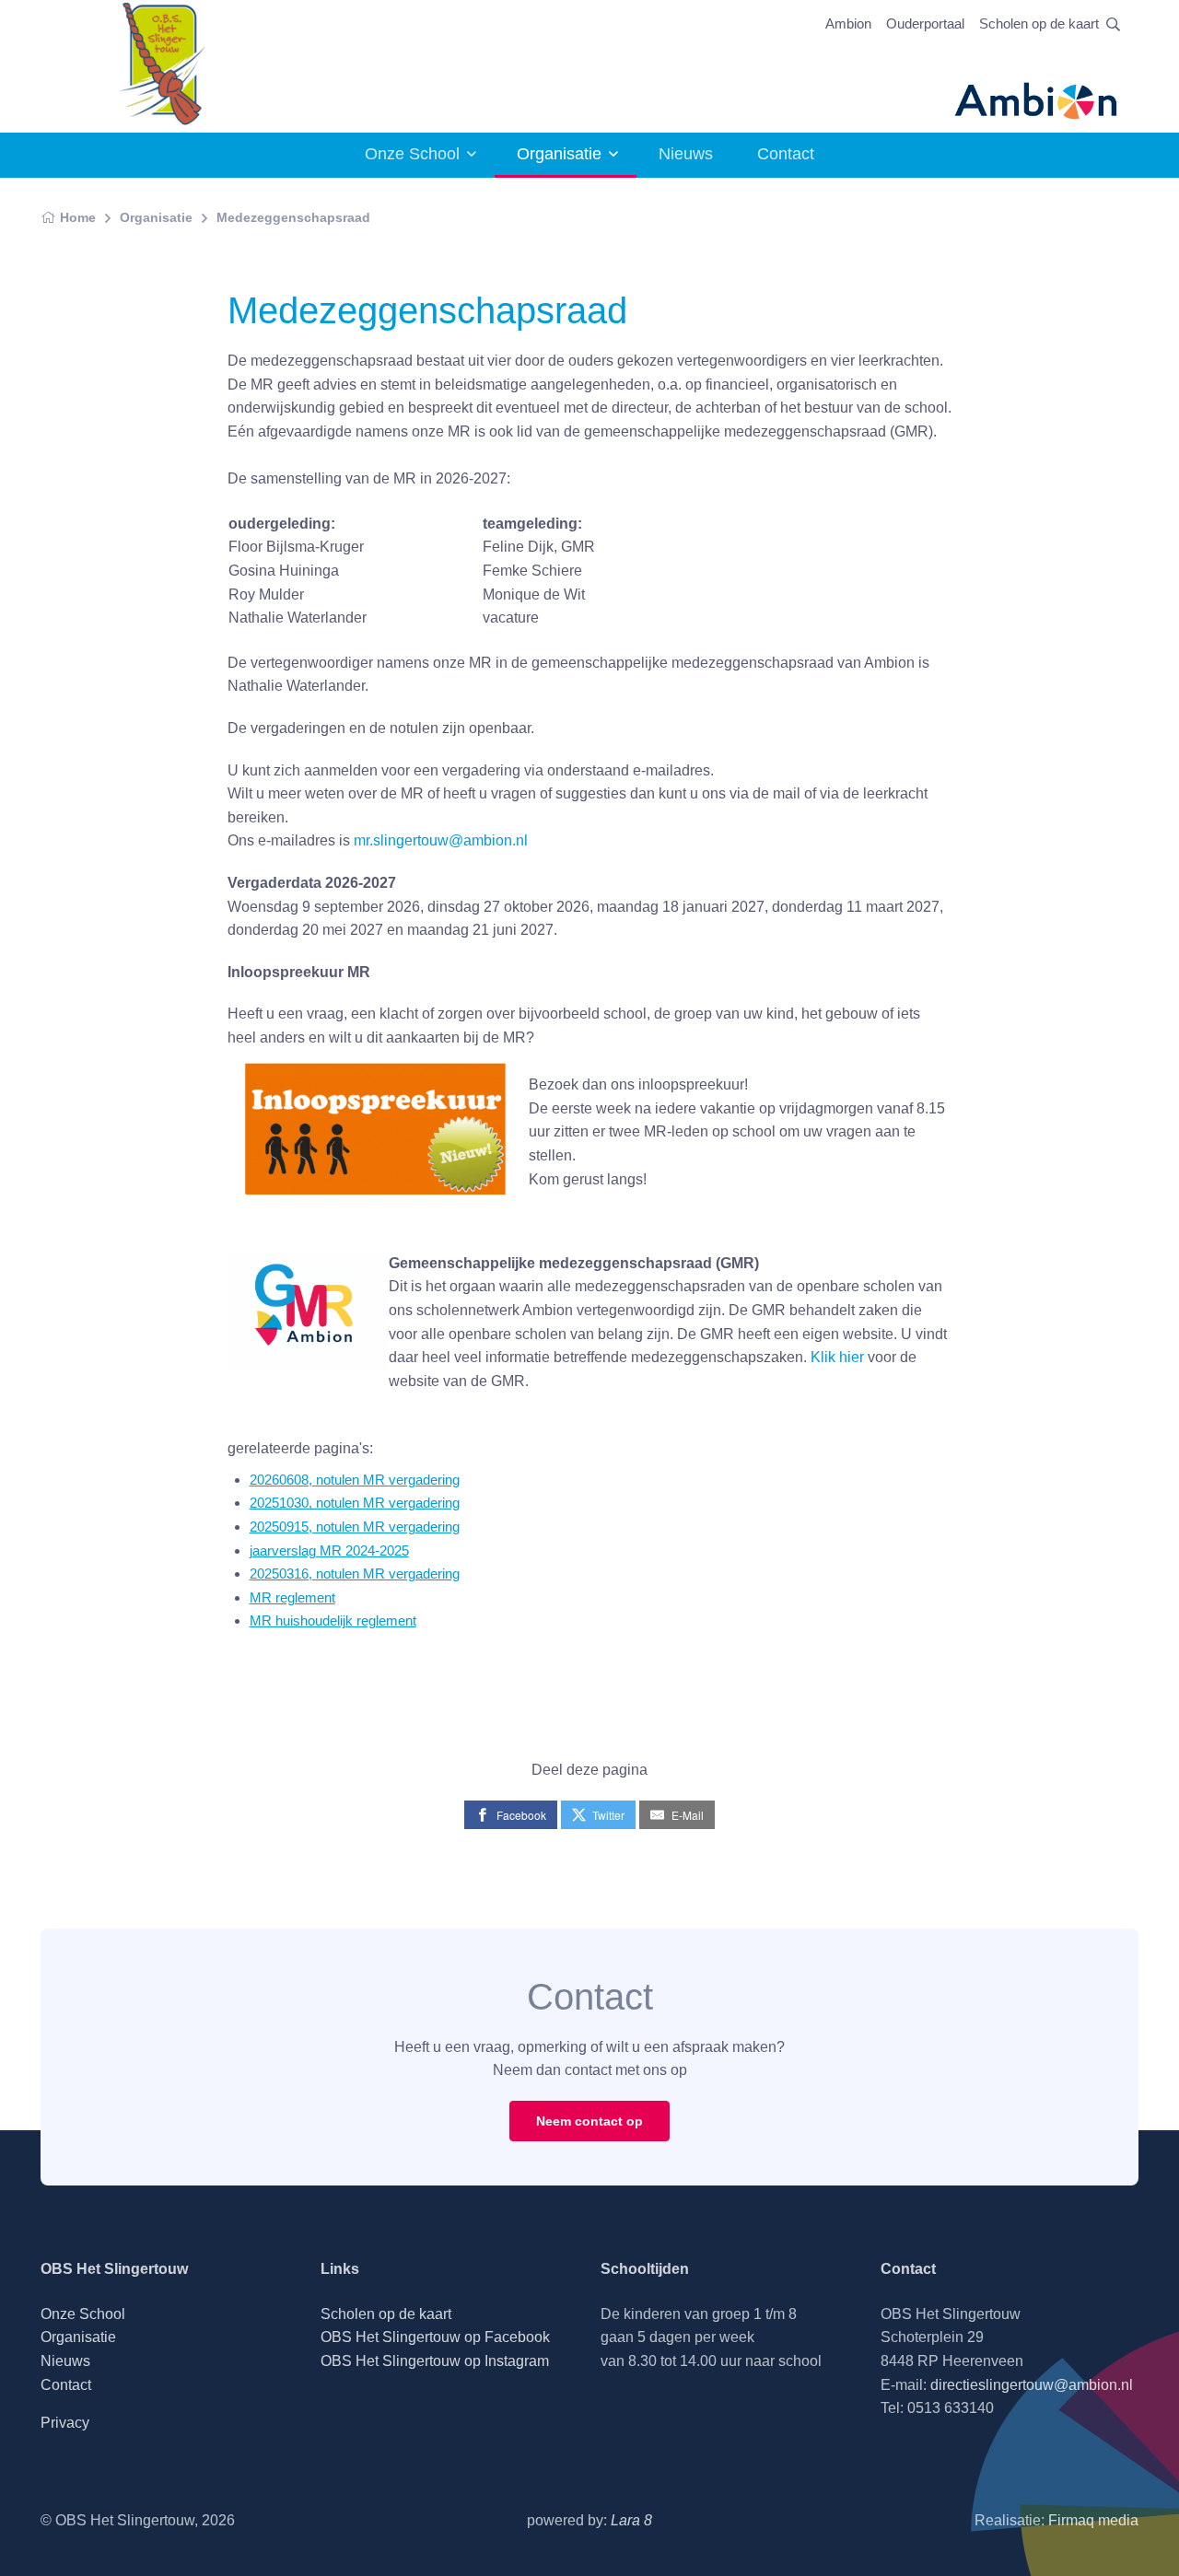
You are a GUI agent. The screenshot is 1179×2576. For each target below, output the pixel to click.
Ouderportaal (925, 23)
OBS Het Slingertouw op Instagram (435, 2361)
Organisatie (559, 154)
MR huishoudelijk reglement (333, 1620)
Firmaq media (1093, 2520)
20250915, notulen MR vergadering (355, 1527)
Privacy (65, 2423)
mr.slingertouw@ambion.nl (441, 840)
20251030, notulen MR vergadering (355, 1503)
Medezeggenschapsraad (293, 217)
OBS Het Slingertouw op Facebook (435, 2337)
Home (78, 217)
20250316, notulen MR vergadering (355, 1574)
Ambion (848, 23)
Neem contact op (589, 2121)
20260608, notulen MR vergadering (355, 1480)
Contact (786, 154)
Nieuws (686, 154)
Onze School (412, 154)
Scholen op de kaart (1039, 23)
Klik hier (839, 1357)
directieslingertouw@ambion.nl (1032, 2385)
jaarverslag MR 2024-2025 (329, 1550)
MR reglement (292, 1597)
